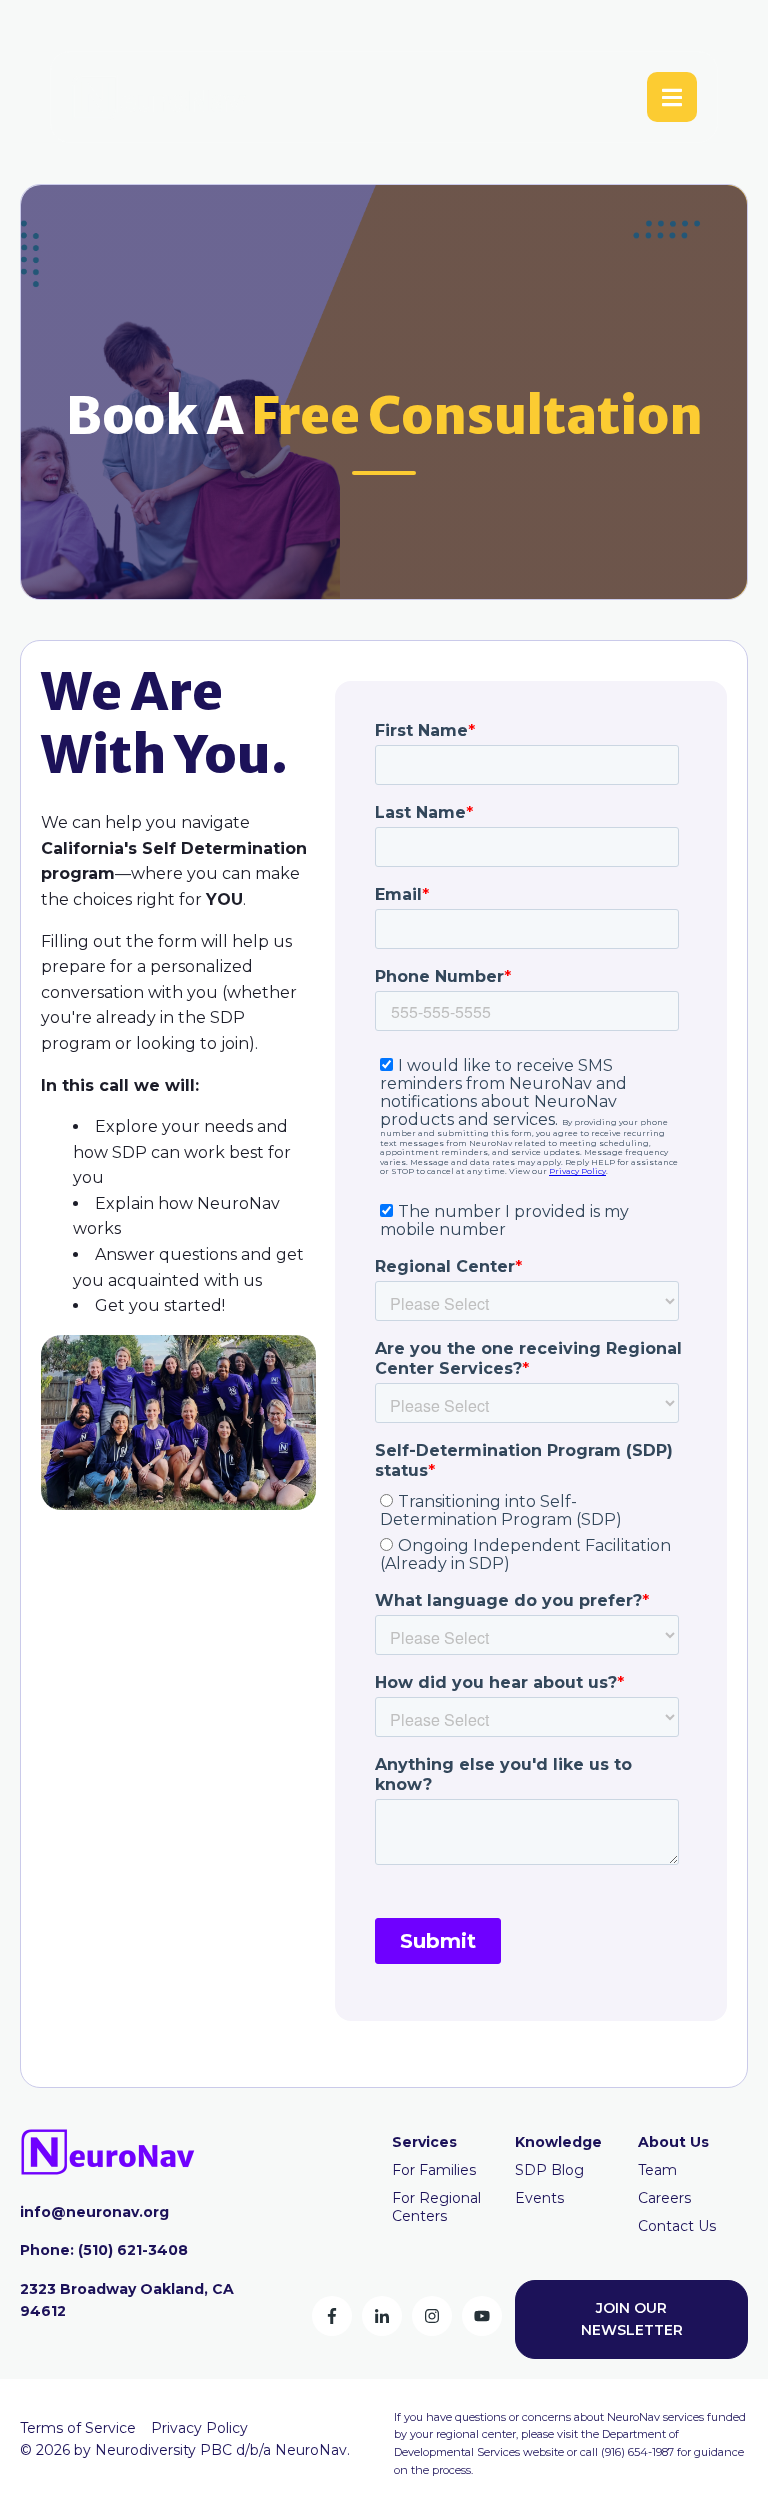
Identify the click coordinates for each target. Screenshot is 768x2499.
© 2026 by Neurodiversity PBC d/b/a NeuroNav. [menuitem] (185, 2450)
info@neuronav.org (94, 2212)
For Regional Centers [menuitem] (436, 2207)
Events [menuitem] (539, 2198)
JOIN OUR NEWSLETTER (632, 2319)
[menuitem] (424, 2142)
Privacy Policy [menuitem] (199, 2428)
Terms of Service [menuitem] (78, 2428)
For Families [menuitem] (434, 2170)
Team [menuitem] (657, 2170)
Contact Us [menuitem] (677, 2226)
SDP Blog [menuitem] (549, 2170)
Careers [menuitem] (664, 2198)
